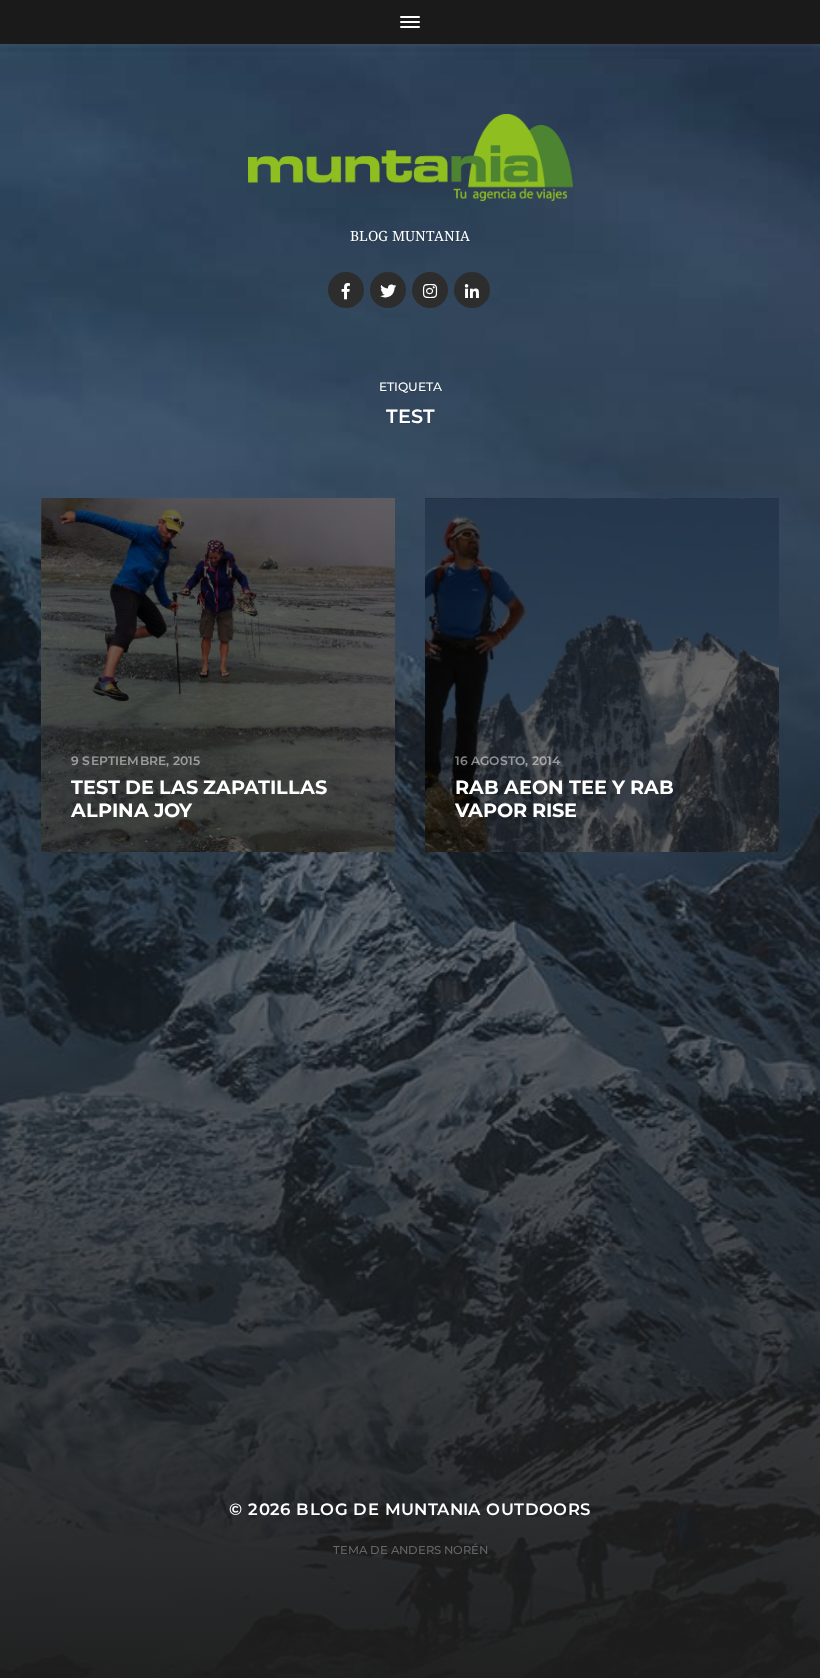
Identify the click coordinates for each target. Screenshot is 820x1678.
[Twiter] (388, 290)
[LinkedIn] (472, 290)
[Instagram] (430, 290)
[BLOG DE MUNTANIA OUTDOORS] (410, 157)
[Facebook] (346, 290)
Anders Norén (439, 1550)
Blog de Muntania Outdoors (443, 1509)
